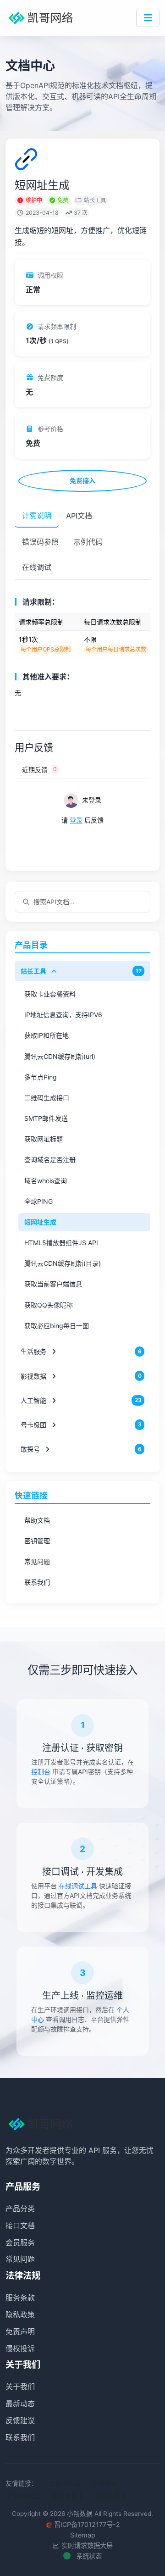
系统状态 (88, 2556)
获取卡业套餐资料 (50, 994)
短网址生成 (40, 1222)
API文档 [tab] (79, 516)
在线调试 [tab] (37, 567)
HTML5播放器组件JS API (61, 1243)
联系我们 (37, 1582)
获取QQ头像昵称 (49, 1305)
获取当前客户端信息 (53, 1284)
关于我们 (20, 2387)
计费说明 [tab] (37, 516)
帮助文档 (37, 1520)
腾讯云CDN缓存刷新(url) (60, 1056)
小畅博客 (104, 2483)
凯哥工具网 (111, 2496)
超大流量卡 (68, 2496)
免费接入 (82, 481)
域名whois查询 (46, 1181)
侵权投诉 (20, 2348)
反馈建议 (20, 2420)
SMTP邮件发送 (46, 1118)
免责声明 (20, 2331)
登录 (76, 820)
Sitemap (83, 2535)
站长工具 (95, 200)
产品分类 (20, 2209)
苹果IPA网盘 (23, 2496)
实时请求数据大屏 (86, 2545)
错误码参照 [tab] (40, 542)
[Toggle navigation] (148, 18)
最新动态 (20, 2404)
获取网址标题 (44, 1139)
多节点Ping (41, 1077)
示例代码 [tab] (88, 542)
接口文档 (20, 2225)
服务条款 (20, 2298)
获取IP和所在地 (47, 1035)
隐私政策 (20, 2315)
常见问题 (37, 1561)
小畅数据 (80, 2514)
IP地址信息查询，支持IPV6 (63, 1015)
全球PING (38, 1201)
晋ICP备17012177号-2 (87, 2524)
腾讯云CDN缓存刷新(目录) (63, 1263)
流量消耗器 (65, 2483)
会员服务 (20, 2242)
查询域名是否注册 (50, 1160)
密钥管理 (37, 1541)
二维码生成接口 (47, 1098)
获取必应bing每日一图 (57, 1326)
